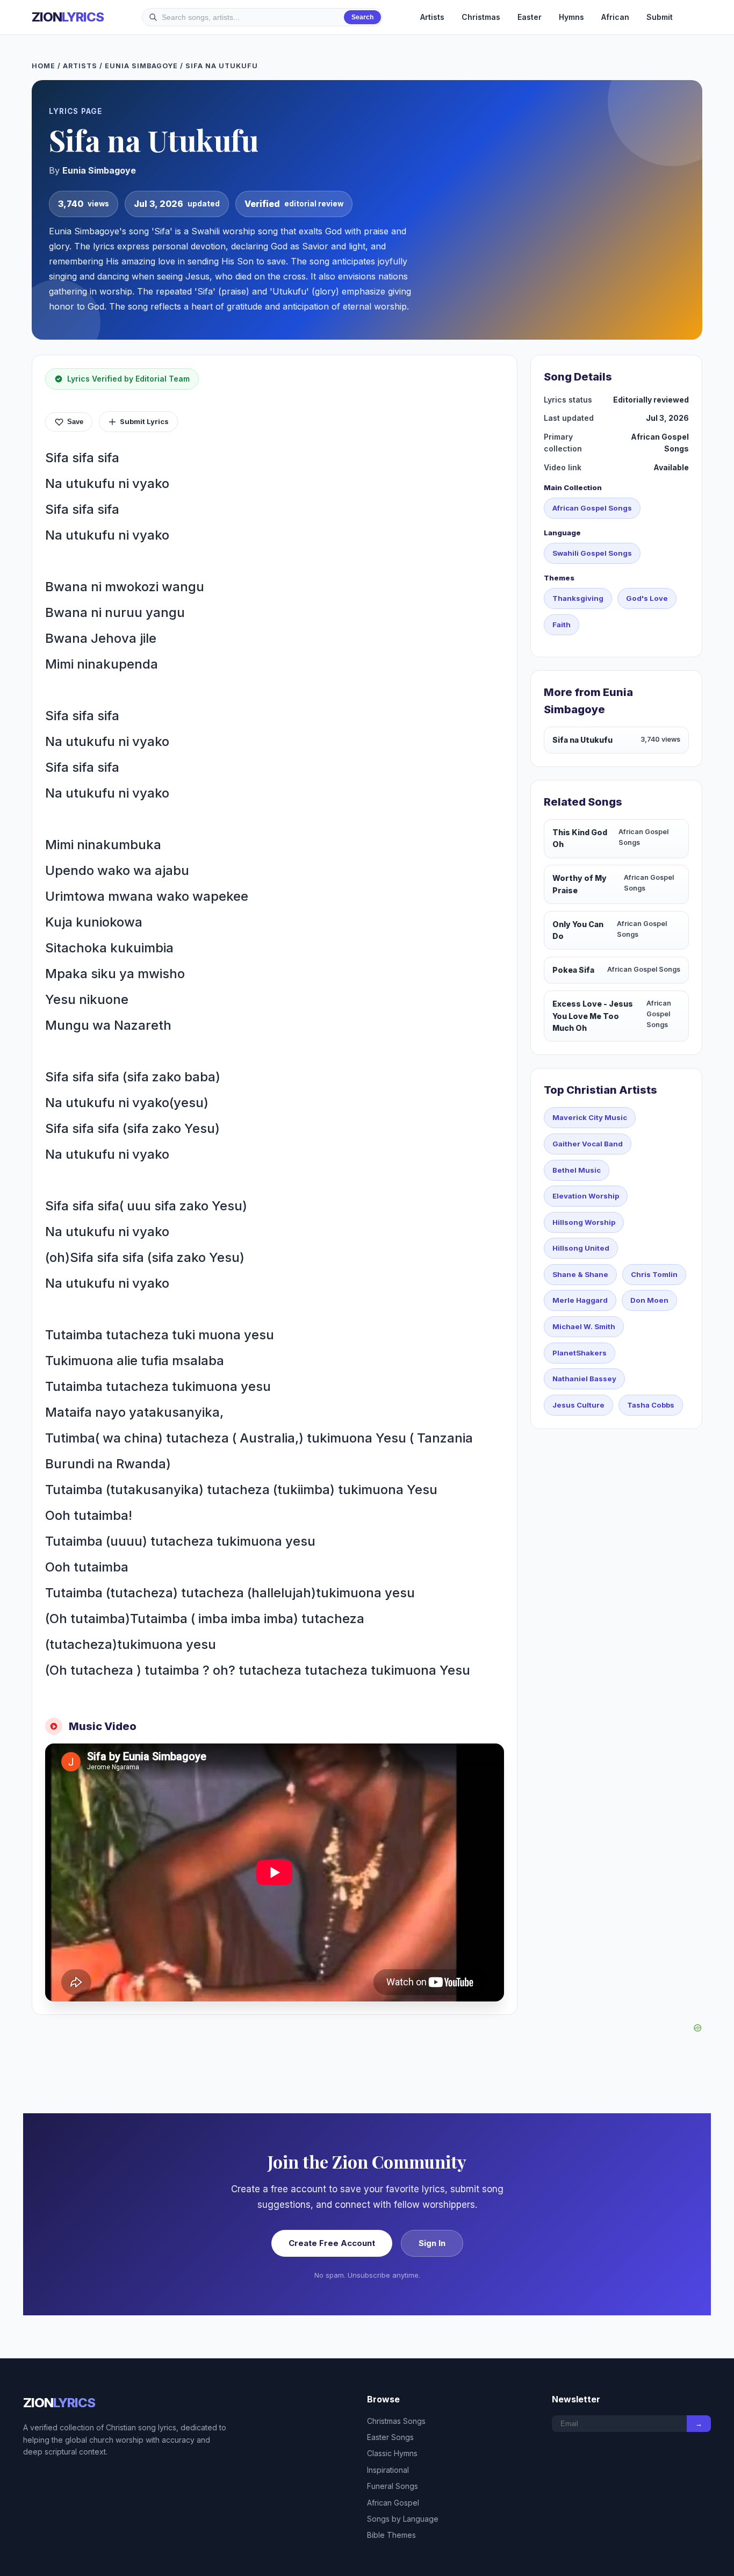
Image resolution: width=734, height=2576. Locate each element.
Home (44, 66)
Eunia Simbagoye (141, 66)
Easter (530, 17)
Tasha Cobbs (651, 1405)
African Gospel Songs (592, 508)
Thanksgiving (578, 598)
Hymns (571, 17)
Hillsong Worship (584, 1222)
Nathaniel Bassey (584, 1379)
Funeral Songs (393, 2486)
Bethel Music (577, 1170)
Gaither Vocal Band (588, 1144)
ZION (68, 17)
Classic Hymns (392, 2453)
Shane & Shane (580, 1274)
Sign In (432, 2243)
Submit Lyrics (144, 421)
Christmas (481, 17)
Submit (660, 17)
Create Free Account (332, 2243)
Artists (432, 17)
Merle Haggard (580, 1300)
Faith (562, 625)
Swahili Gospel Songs (592, 553)
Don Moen (649, 1300)
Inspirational (388, 2470)
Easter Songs (390, 2437)
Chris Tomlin (654, 1274)
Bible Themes (391, 2535)
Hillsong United (581, 1248)
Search (362, 17)
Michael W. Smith (584, 1326)
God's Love (647, 598)
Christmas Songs (396, 2421)
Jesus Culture (578, 1405)
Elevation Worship (586, 1196)
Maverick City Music (590, 1117)
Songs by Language (403, 2519)
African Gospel (393, 2503)
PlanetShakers (580, 1353)
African (615, 17)
